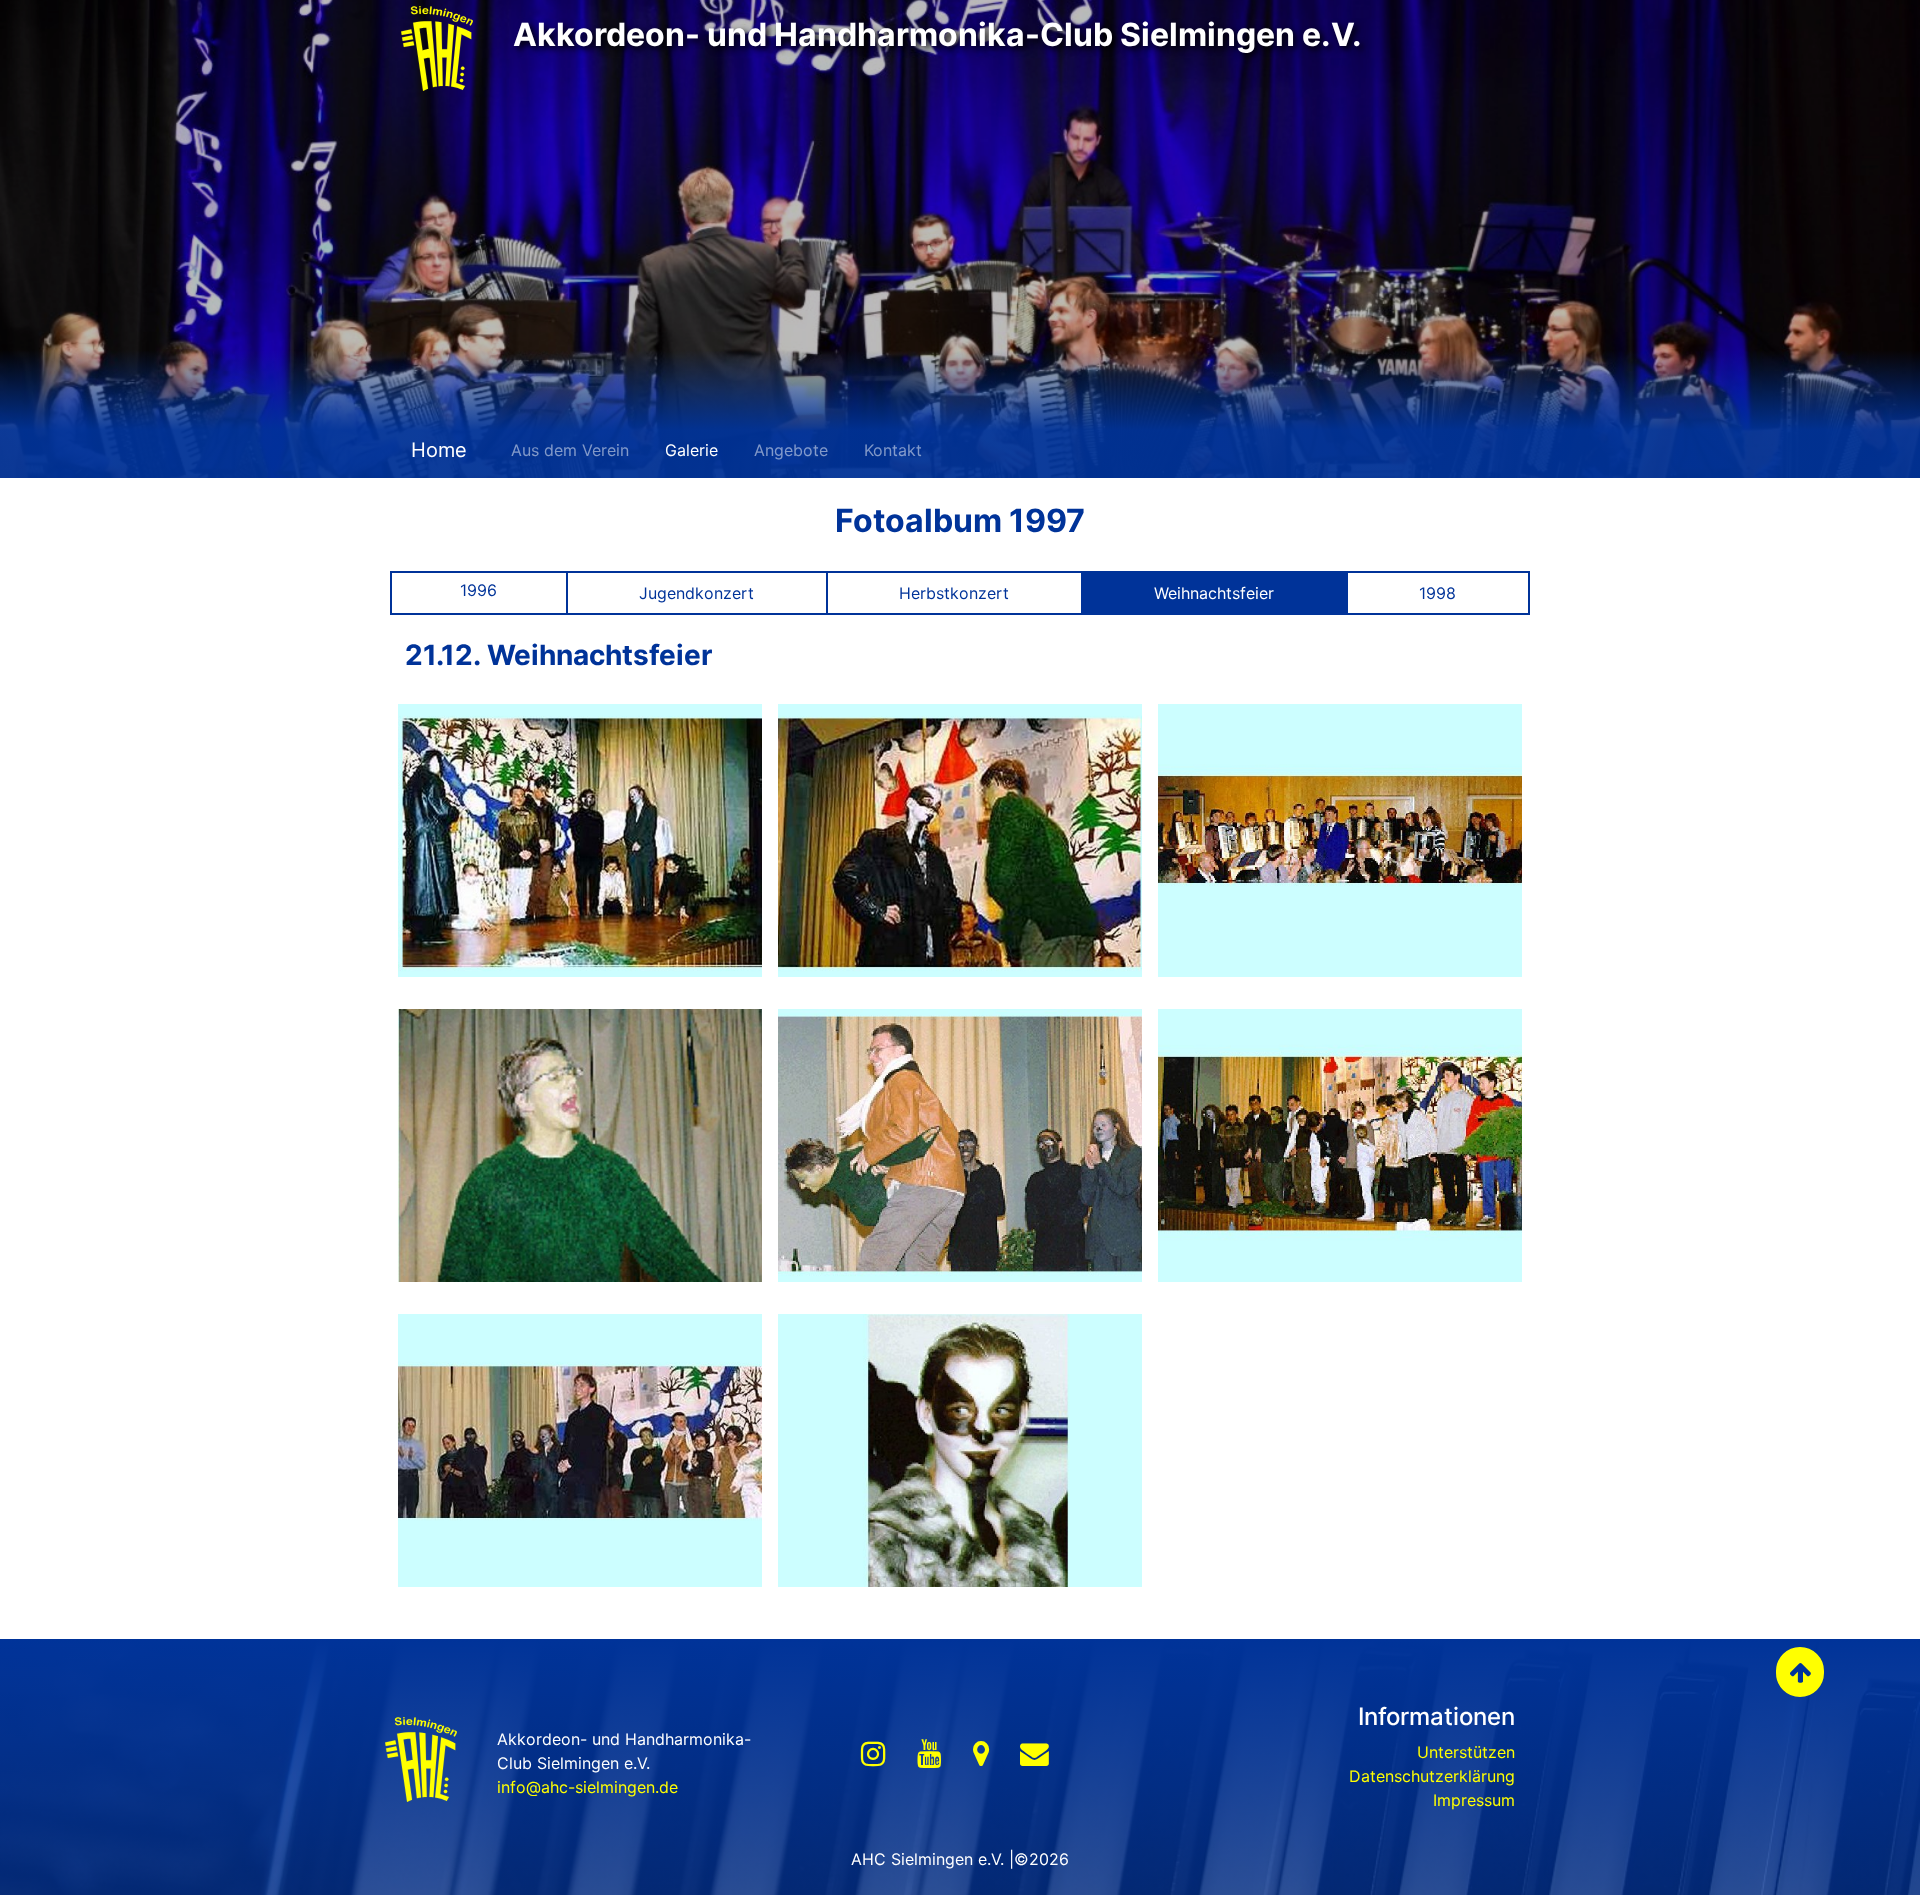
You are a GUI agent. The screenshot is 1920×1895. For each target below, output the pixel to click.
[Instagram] (873, 1754)
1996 (478, 590)
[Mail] (1034, 1754)
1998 (1437, 593)
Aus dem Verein (570, 450)
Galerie (691, 450)
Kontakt (893, 450)
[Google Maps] (981, 1754)
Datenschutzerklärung (1432, 1776)
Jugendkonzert (696, 593)
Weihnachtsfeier (1214, 593)
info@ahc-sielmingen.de (587, 1787)
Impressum (1474, 1800)
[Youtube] (929, 1754)
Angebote (791, 450)
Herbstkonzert (954, 593)
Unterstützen (1466, 1752)
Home (436, 450)
